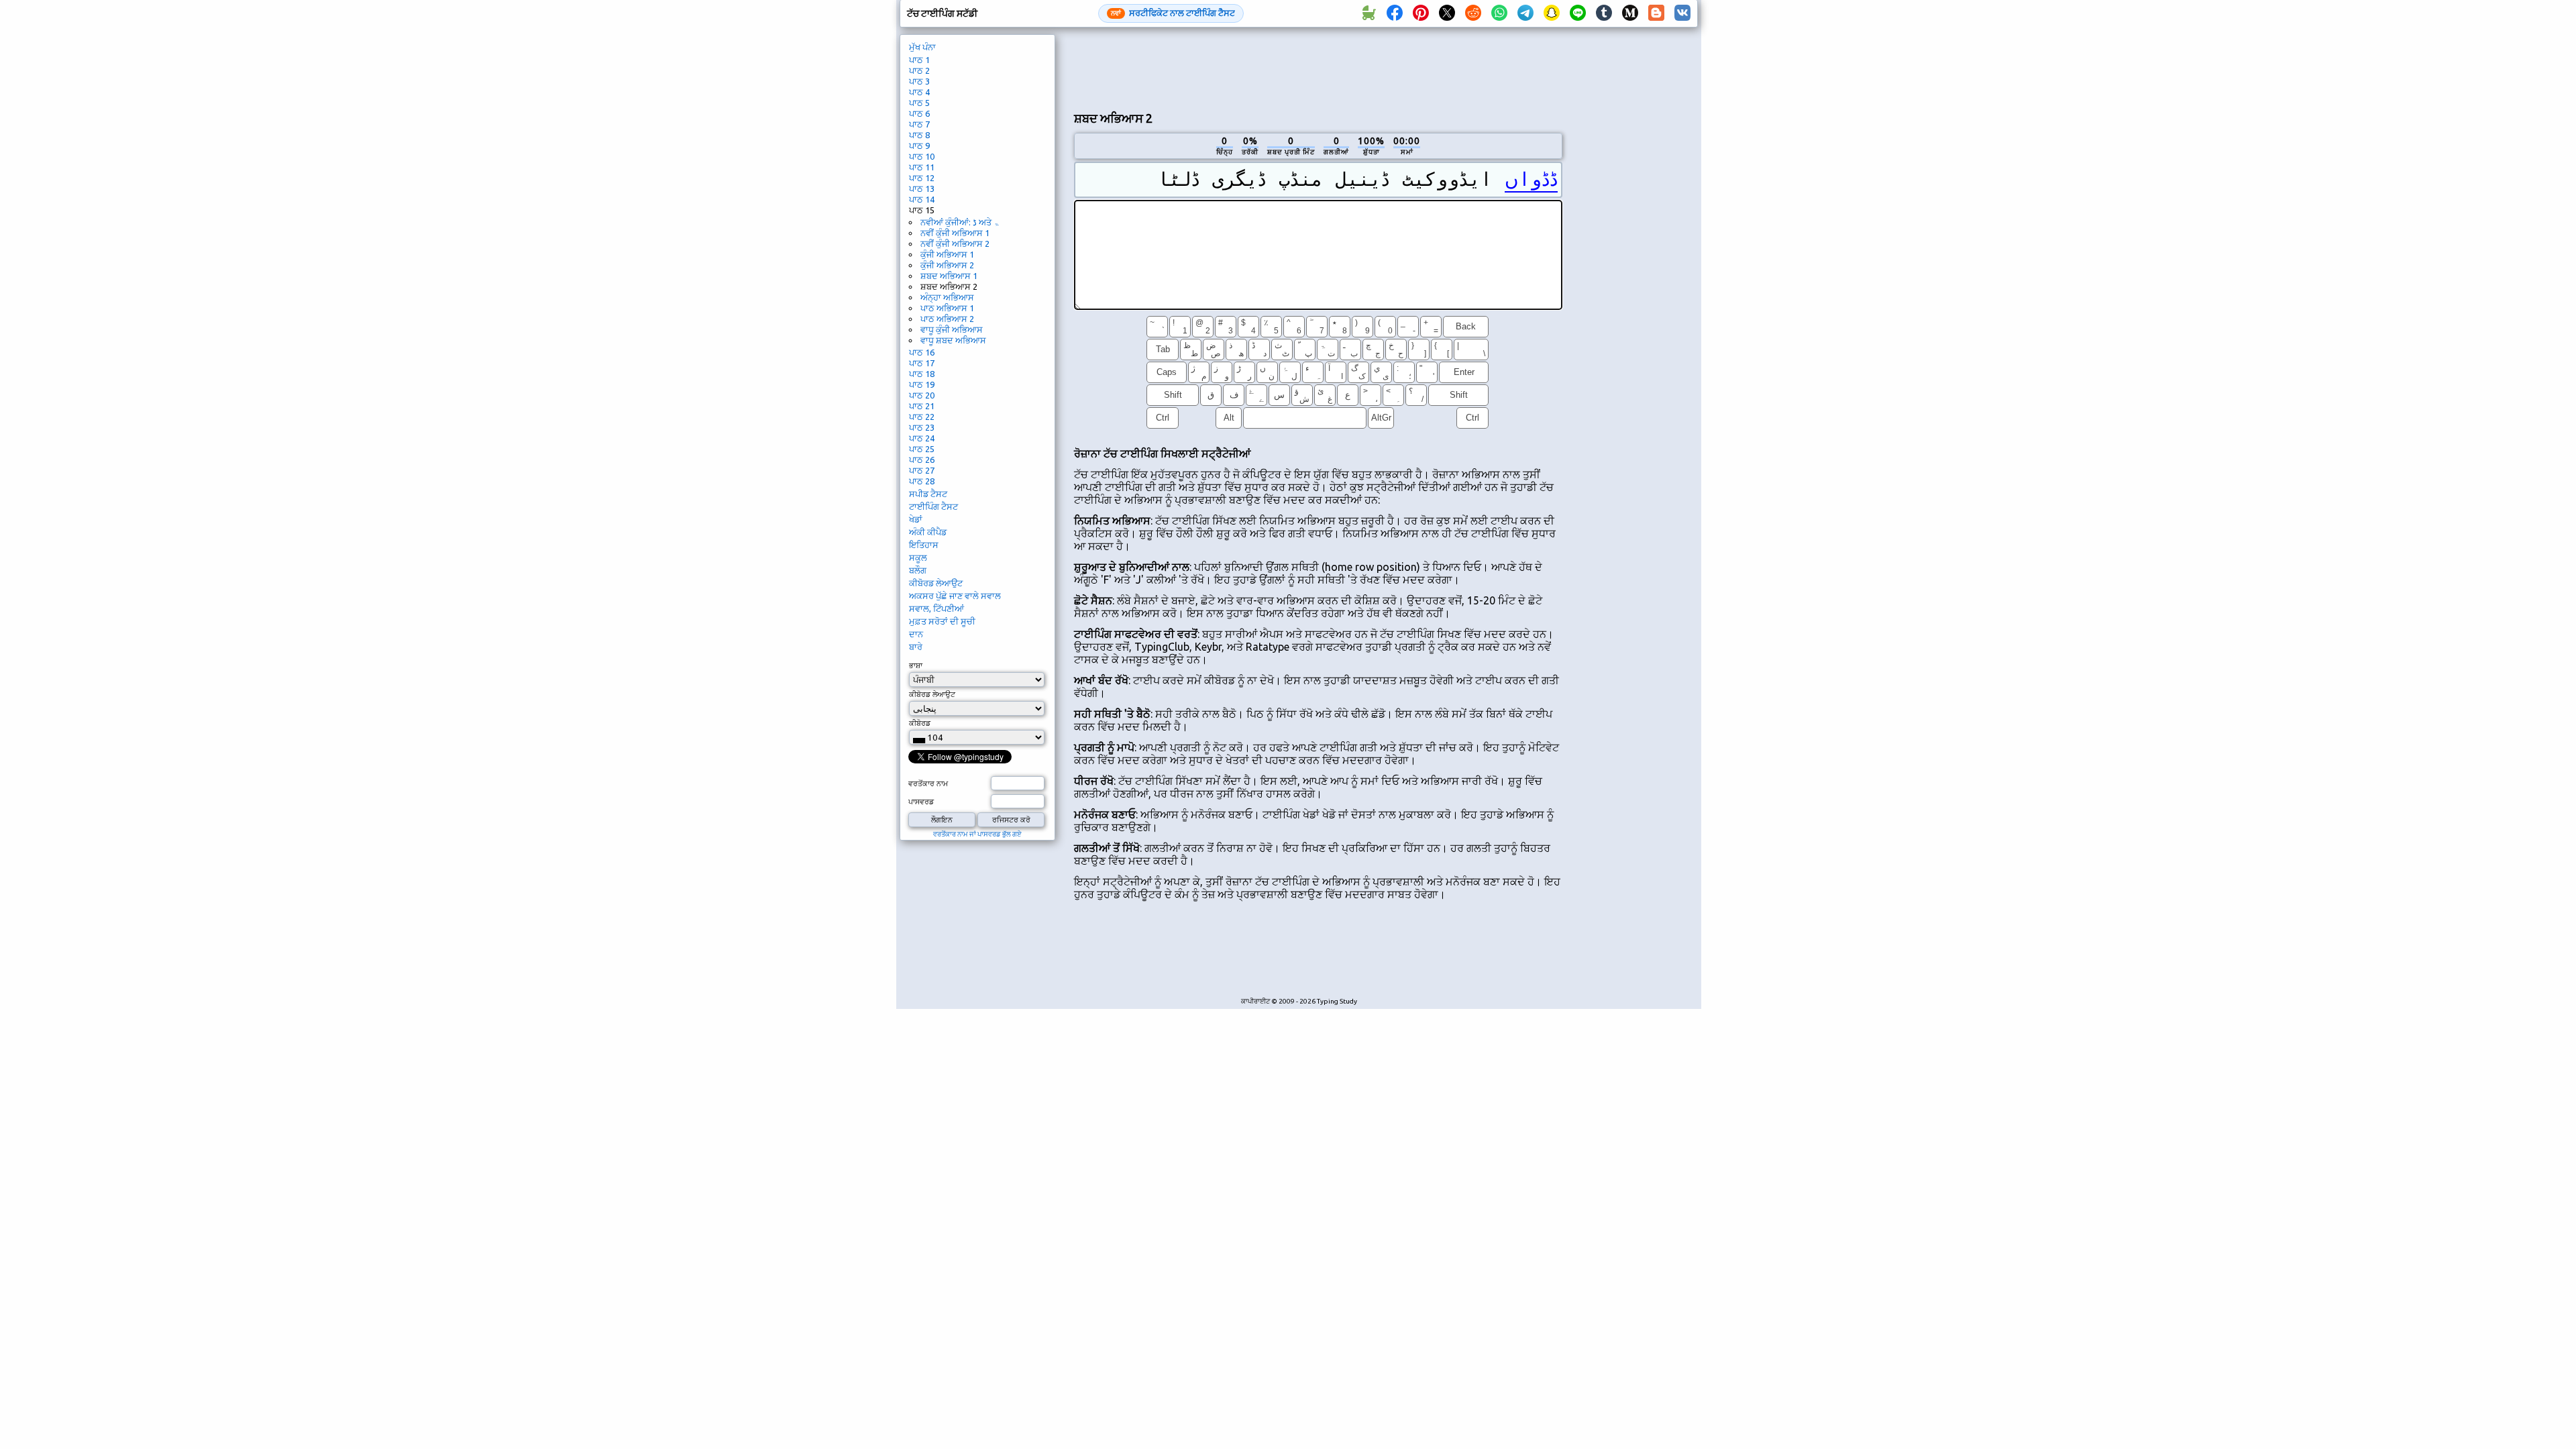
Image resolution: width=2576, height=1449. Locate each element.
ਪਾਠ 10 (922, 156)
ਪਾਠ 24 (922, 438)
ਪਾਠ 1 (919, 60)
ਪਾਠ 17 (922, 363)
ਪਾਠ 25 (922, 449)
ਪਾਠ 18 (922, 374)
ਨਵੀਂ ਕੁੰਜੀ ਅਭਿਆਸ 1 (955, 233)
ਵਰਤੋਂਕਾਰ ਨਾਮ (928, 784)
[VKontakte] (1682, 13)
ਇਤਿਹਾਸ (924, 545)
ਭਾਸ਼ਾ (916, 665)
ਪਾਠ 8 (919, 135)
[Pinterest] (1421, 13)
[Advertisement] (1318, 68)
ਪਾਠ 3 (919, 81)
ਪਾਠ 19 (922, 384)
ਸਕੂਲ (918, 557)
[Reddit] (1473, 13)
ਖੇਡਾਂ (916, 519)
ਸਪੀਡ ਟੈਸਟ (928, 494)
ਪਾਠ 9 (919, 146)
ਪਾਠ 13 (922, 189)
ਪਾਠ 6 (919, 113)
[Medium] (1630, 13)
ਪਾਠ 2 (919, 70)
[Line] (1578, 13)
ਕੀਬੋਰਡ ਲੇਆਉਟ (936, 583)
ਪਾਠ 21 (922, 406)
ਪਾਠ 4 (919, 92)
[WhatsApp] (1499, 13)
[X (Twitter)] (1447, 13)
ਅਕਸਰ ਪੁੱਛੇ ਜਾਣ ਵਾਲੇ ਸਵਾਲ (955, 596)
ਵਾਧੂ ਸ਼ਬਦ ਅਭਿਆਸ (953, 340)
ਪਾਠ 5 (919, 103)
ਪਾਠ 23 (922, 427)
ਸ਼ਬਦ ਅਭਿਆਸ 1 (949, 276)
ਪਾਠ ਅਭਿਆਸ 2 (947, 319)
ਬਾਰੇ (916, 647)
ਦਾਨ (916, 634)
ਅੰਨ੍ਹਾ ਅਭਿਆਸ (947, 297)
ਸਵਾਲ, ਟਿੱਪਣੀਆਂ (936, 608)
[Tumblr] (1604, 13)
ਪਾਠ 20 (922, 395)
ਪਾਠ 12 (922, 178)
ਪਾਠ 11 (922, 167)
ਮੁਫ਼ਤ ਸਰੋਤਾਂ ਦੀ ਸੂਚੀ (942, 621)
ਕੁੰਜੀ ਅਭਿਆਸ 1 (947, 254)
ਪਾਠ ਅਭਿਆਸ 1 (947, 308)
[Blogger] (1656, 13)
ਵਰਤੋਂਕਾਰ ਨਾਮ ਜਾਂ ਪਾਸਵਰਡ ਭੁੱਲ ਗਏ (977, 834)
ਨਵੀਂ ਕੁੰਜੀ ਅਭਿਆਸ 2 (955, 244)
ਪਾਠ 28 (922, 481)
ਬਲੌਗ (918, 570)
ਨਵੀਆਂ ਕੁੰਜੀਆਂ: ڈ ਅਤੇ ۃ (960, 222)
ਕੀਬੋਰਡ (920, 723)
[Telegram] (1525, 13)
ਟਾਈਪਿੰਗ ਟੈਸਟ (933, 506)
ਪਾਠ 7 (919, 124)
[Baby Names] (1368, 13)
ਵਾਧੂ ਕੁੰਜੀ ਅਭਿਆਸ (952, 329)
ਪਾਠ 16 (922, 352)
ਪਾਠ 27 (922, 470)
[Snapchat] (1552, 13)
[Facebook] (1395, 13)
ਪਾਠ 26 (922, 460)
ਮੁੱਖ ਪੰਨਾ (922, 47)
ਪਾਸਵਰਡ (921, 802)
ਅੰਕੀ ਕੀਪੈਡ (928, 532)
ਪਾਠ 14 (922, 199)
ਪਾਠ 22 (922, 417)
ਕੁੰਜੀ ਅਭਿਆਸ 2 (947, 265)
